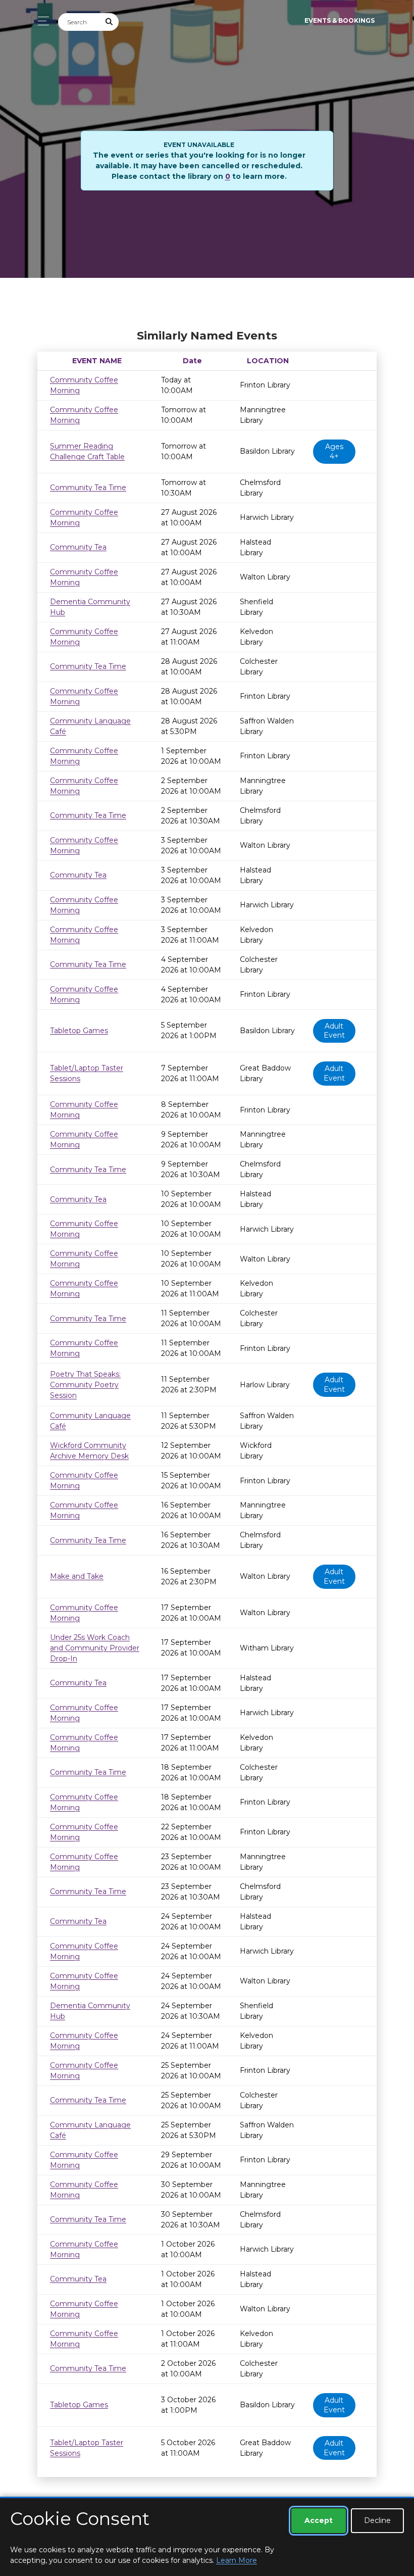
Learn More (237, 2560)
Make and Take (77, 1576)
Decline (377, 2520)
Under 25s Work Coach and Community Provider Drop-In (95, 1648)
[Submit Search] (110, 22)
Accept (319, 2520)
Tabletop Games (79, 1031)
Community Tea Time (88, 488)
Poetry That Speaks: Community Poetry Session (85, 1385)
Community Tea (78, 547)
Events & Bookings (340, 20)
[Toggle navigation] (41, 21)
